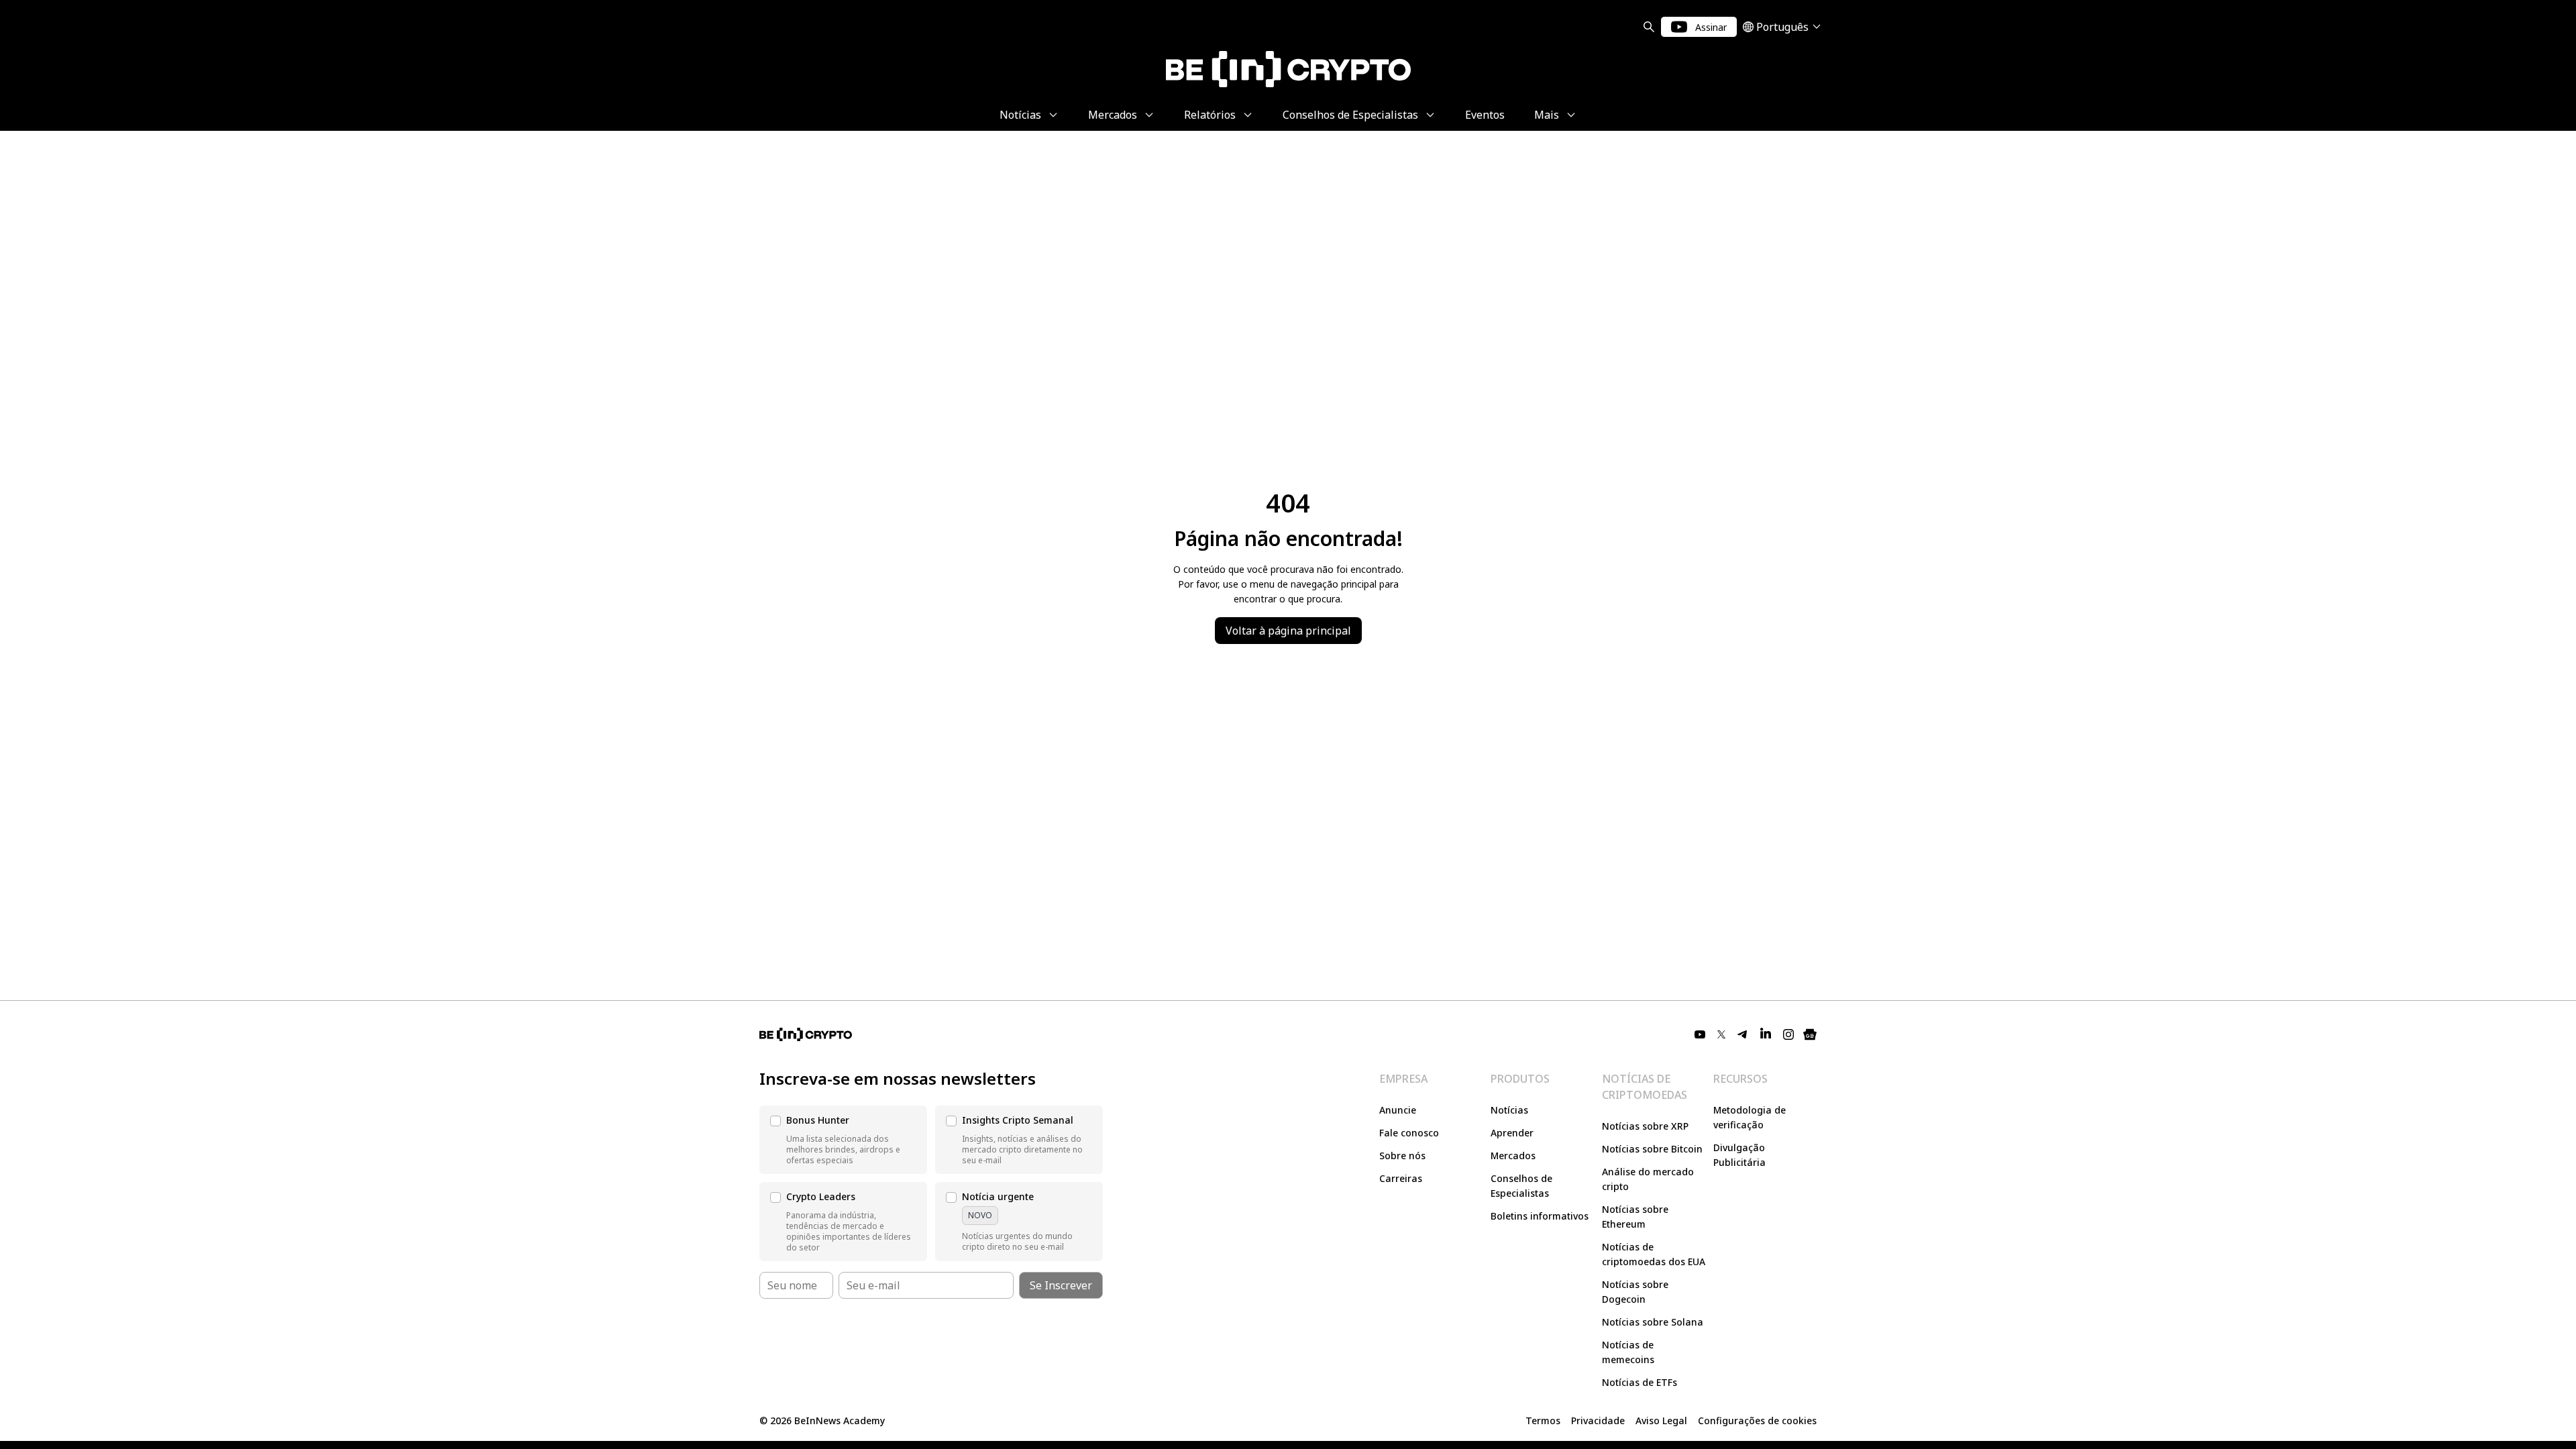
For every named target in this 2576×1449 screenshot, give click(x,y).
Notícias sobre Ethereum (1635, 1217)
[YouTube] (1700, 1034)
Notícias (1509, 1110)
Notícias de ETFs (1640, 1382)
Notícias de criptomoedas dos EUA (1654, 1254)
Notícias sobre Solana (1653, 1322)
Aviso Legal (1661, 1420)
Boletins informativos (1540, 1216)
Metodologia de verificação (1750, 1117)
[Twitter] (1721, 1034)
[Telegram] (1743, 1034)
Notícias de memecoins (1628, 1352)
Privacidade (1598, 1420)
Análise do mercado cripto (1648, 1179)
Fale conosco (1409, 1133)
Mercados (1513, 1156)
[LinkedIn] (1766, 1034)
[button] (843, 1140)
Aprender (1512, 1133)
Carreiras (1401, 1178)
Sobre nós (1402, 1156)
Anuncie (1398, 1110)
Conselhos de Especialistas (1521, 1186)
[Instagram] (1788, 1034)
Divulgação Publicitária (1739, 1155)
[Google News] (1810, 1034)
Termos (1543, 1420)
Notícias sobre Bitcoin (1652, 1149)
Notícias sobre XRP (1645, 1126)
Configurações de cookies (1757, 1420)
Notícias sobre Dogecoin (1635, 1292)
